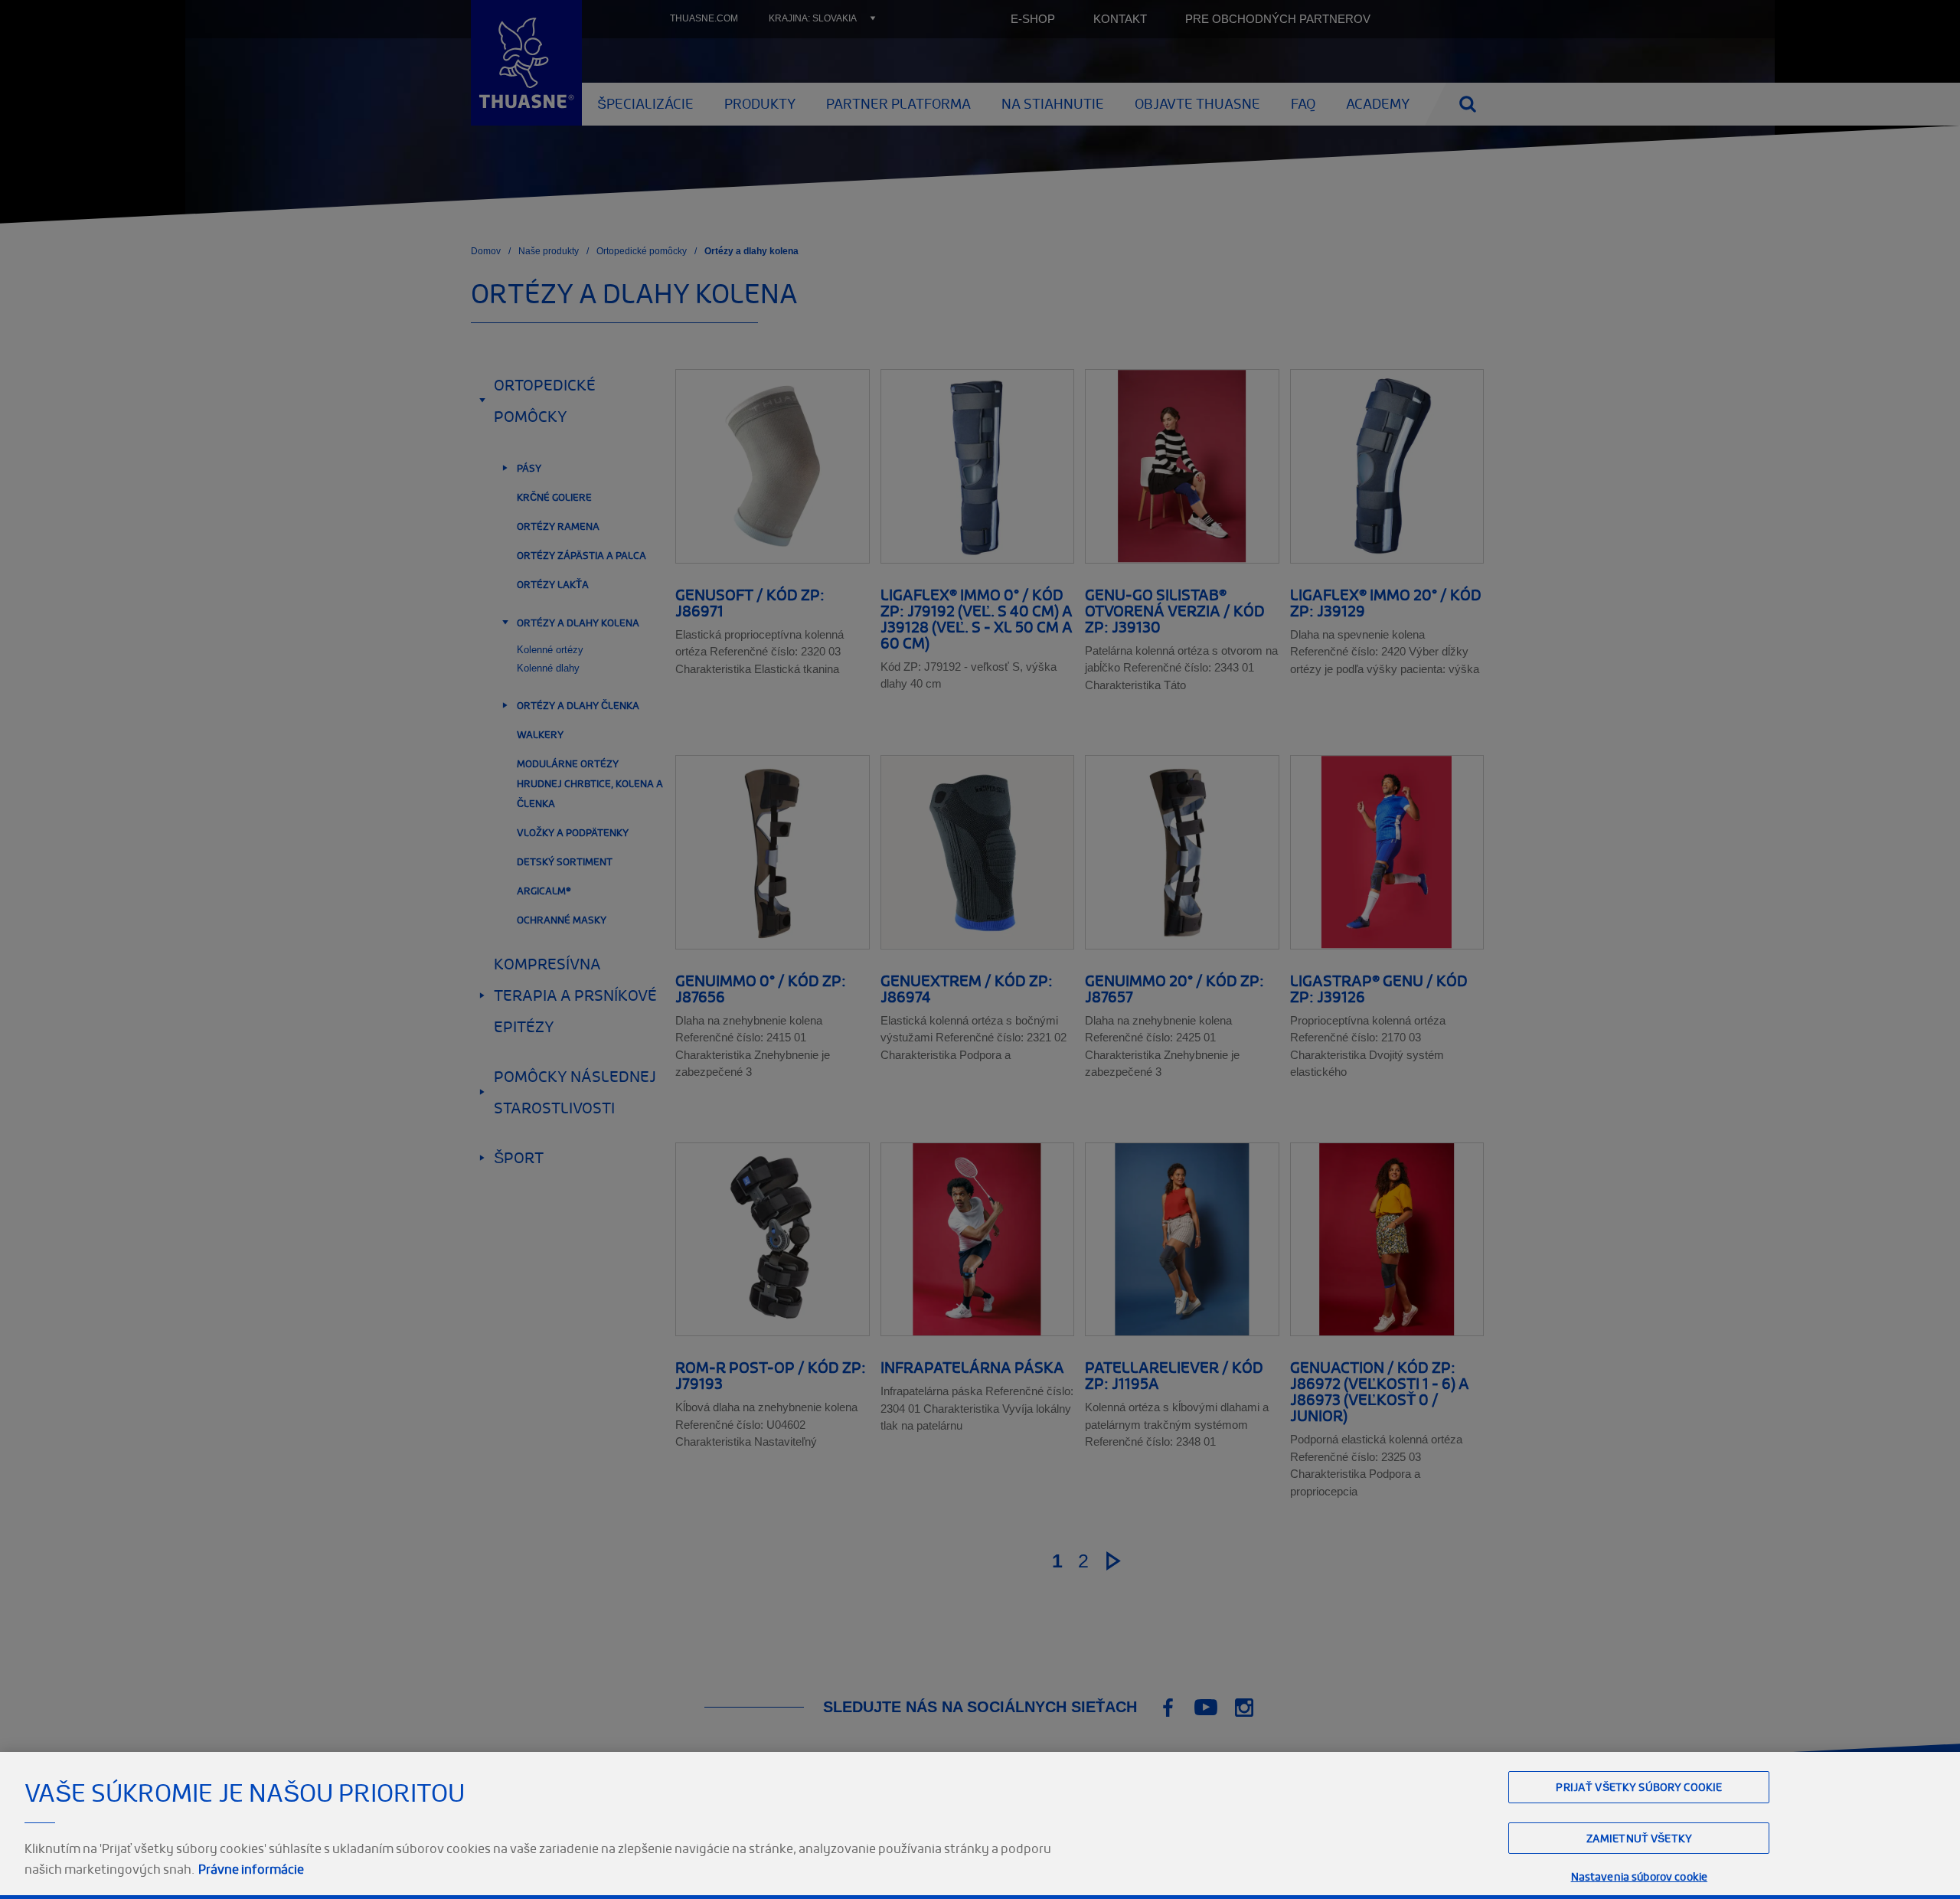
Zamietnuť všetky (1639, 1838)
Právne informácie (251, 1869)
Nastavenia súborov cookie (1640, 1876)
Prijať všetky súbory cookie (1639, 1787)
